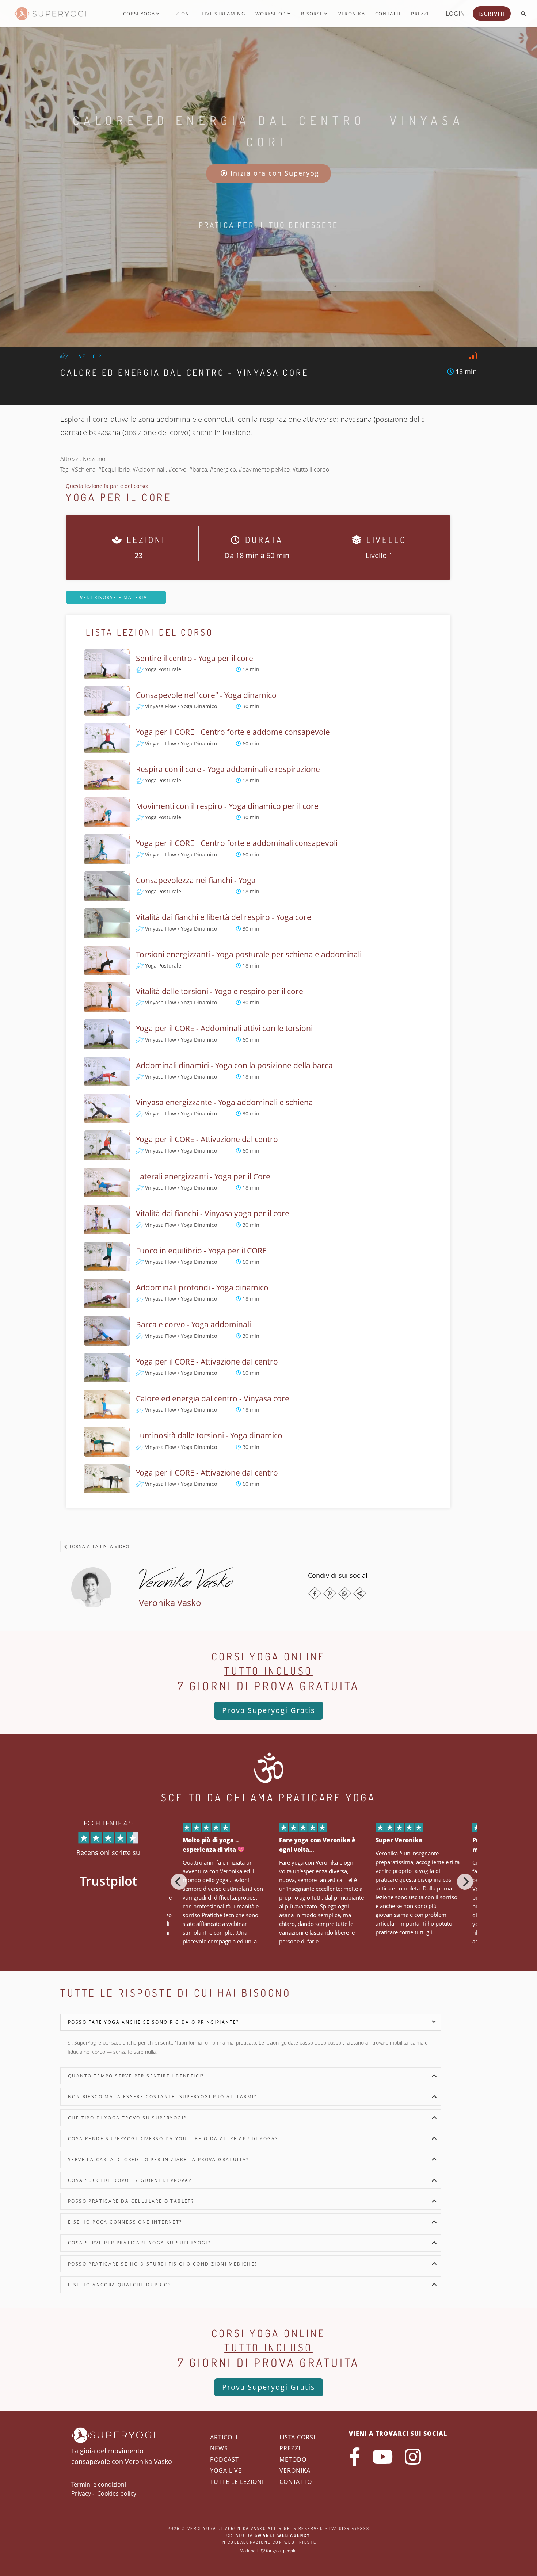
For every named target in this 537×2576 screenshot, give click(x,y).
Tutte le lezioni (237, 2482)
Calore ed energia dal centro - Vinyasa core (213, 1398)
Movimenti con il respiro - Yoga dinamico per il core (227, 806)
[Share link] (360, 1593)
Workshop (271, 14)
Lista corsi (297, 2437)
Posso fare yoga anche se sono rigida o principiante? (154, 2022)
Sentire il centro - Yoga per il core (195, 658)
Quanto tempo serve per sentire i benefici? (136, 2076)
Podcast (224, 2459)
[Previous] (179, 1882)
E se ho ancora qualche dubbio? (119, 2285)
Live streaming (223, 14)
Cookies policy (117, 2493)
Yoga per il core (119, 497)
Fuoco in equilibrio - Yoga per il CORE (201, 1251)
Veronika (352, 14)
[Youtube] (382, 2457)
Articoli (224, 2437)
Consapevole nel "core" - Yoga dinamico (206, 695)
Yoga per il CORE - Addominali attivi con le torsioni (224, 1028)
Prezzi (420, 14)
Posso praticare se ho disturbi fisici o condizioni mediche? (163, 2264)
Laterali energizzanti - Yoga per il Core (203, 1176)
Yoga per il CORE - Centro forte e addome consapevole (233, 732)
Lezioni (181, 14)
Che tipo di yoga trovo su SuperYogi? (127, 2118)
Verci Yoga (202, 2528)
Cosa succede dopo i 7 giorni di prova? (130, 2180)
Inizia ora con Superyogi (275, 173)
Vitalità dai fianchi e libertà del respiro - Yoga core (224, 917)
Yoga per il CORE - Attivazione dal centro (207, 1139)
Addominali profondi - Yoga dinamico (202, 1287)
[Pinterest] (330, 1593)
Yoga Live (226, 2470)
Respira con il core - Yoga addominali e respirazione (228, 769)
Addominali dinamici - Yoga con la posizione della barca (234, 1065)
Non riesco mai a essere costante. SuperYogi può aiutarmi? (162, 2097)
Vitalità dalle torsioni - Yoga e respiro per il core (220, 991)
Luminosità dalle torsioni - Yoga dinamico (209, 1435)
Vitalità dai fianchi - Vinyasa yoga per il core (213, 1213)
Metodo (293, 2459)
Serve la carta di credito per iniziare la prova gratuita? (159, 2159)
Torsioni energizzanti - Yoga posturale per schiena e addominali (249, 954)
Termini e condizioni (99, 2484)
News (219, 2448)
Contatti (388, 14)
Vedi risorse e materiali (116, 597)
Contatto (296, 2482)
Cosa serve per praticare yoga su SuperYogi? (139, 2243)
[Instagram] (413, 2457)
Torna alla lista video (98, 1547)
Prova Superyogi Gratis (269, 1710)
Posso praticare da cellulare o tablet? (131, 2201)
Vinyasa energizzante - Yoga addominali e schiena (224, 1102)
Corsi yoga (140, 14)
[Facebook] (315, 1593)
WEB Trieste (300, 2542)
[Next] (465, 1882)
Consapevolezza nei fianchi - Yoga (196, 880)
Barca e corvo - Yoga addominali (193, 1324)
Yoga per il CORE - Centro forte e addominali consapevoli (237, 843)
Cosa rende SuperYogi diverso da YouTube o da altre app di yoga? (173, 2139)
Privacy (81, 2493)
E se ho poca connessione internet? (125, 2222)
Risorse (313, 14)
